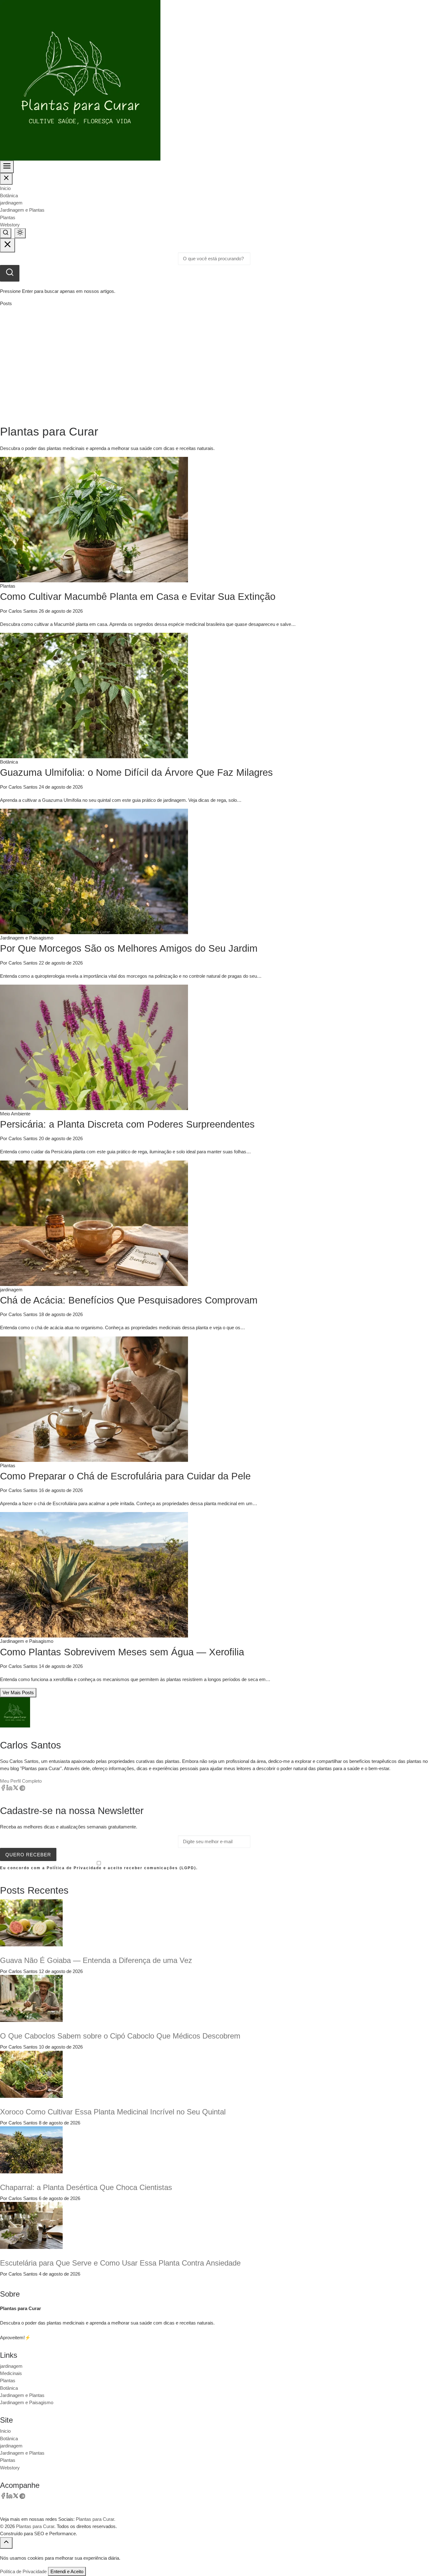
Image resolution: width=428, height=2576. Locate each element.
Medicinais (11, 2373)
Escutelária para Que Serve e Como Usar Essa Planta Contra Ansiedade (120, 2263)
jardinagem (11, 203)
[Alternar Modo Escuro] (20, 233)
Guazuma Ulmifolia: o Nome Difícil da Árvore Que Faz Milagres (136, 772)
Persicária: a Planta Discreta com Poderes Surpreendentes (127, 1124)
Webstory (10, 225)
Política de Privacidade (23, 2571)
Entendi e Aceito (67, 2571)
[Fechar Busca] (8, 245)
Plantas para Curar (35, 2526)
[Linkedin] (9, 1789)
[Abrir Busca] (6, 233)
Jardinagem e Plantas (22, 210)
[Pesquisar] (10, 273)
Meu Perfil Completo (21, 1781)
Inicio (5, 188)
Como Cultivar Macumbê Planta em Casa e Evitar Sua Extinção (138, 597)
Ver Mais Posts (18, 1693)
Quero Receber (28, 1855)
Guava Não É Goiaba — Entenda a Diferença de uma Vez (96, 1960)
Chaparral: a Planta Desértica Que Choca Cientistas (86, 2187)
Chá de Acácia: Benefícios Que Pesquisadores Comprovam (129, 1300)
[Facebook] (3, 1789)
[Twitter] (16, 1789)
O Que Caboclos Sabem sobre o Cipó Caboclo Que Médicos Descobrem (120, 2036)
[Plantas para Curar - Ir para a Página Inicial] (80, 80)
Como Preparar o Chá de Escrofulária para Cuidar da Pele (125, 1476)
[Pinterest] (22, 1789)
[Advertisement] (214, 366)
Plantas (8, 217)
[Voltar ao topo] (6, 2543)
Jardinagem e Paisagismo (27, 2402)
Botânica (9, 196)
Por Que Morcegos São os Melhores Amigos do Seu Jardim (129, 948)
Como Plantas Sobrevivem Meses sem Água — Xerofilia (122, 1652)
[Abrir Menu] (7, 167)
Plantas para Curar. (96, 2519)
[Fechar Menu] (6, 179)
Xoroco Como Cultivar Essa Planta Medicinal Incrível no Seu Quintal (113, 2112)
